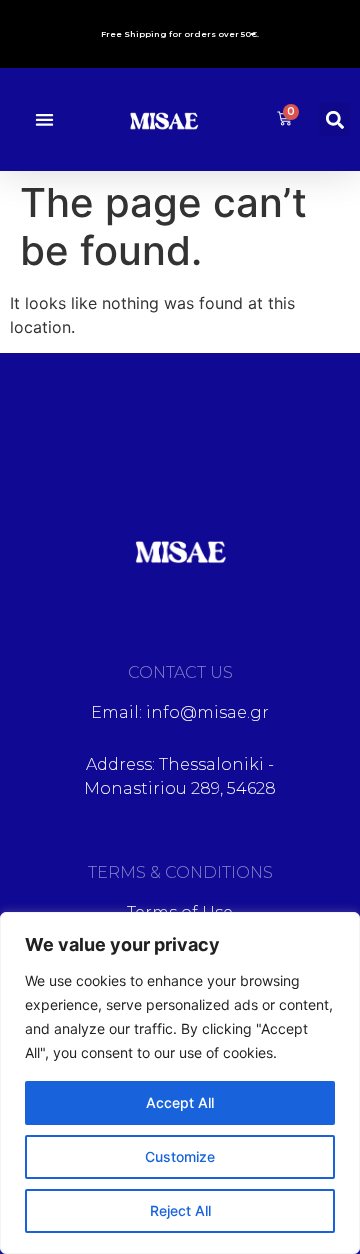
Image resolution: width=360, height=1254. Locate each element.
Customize (180, 1156)
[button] (44, 119)
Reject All (180, 1210)
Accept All (180, 1102)
